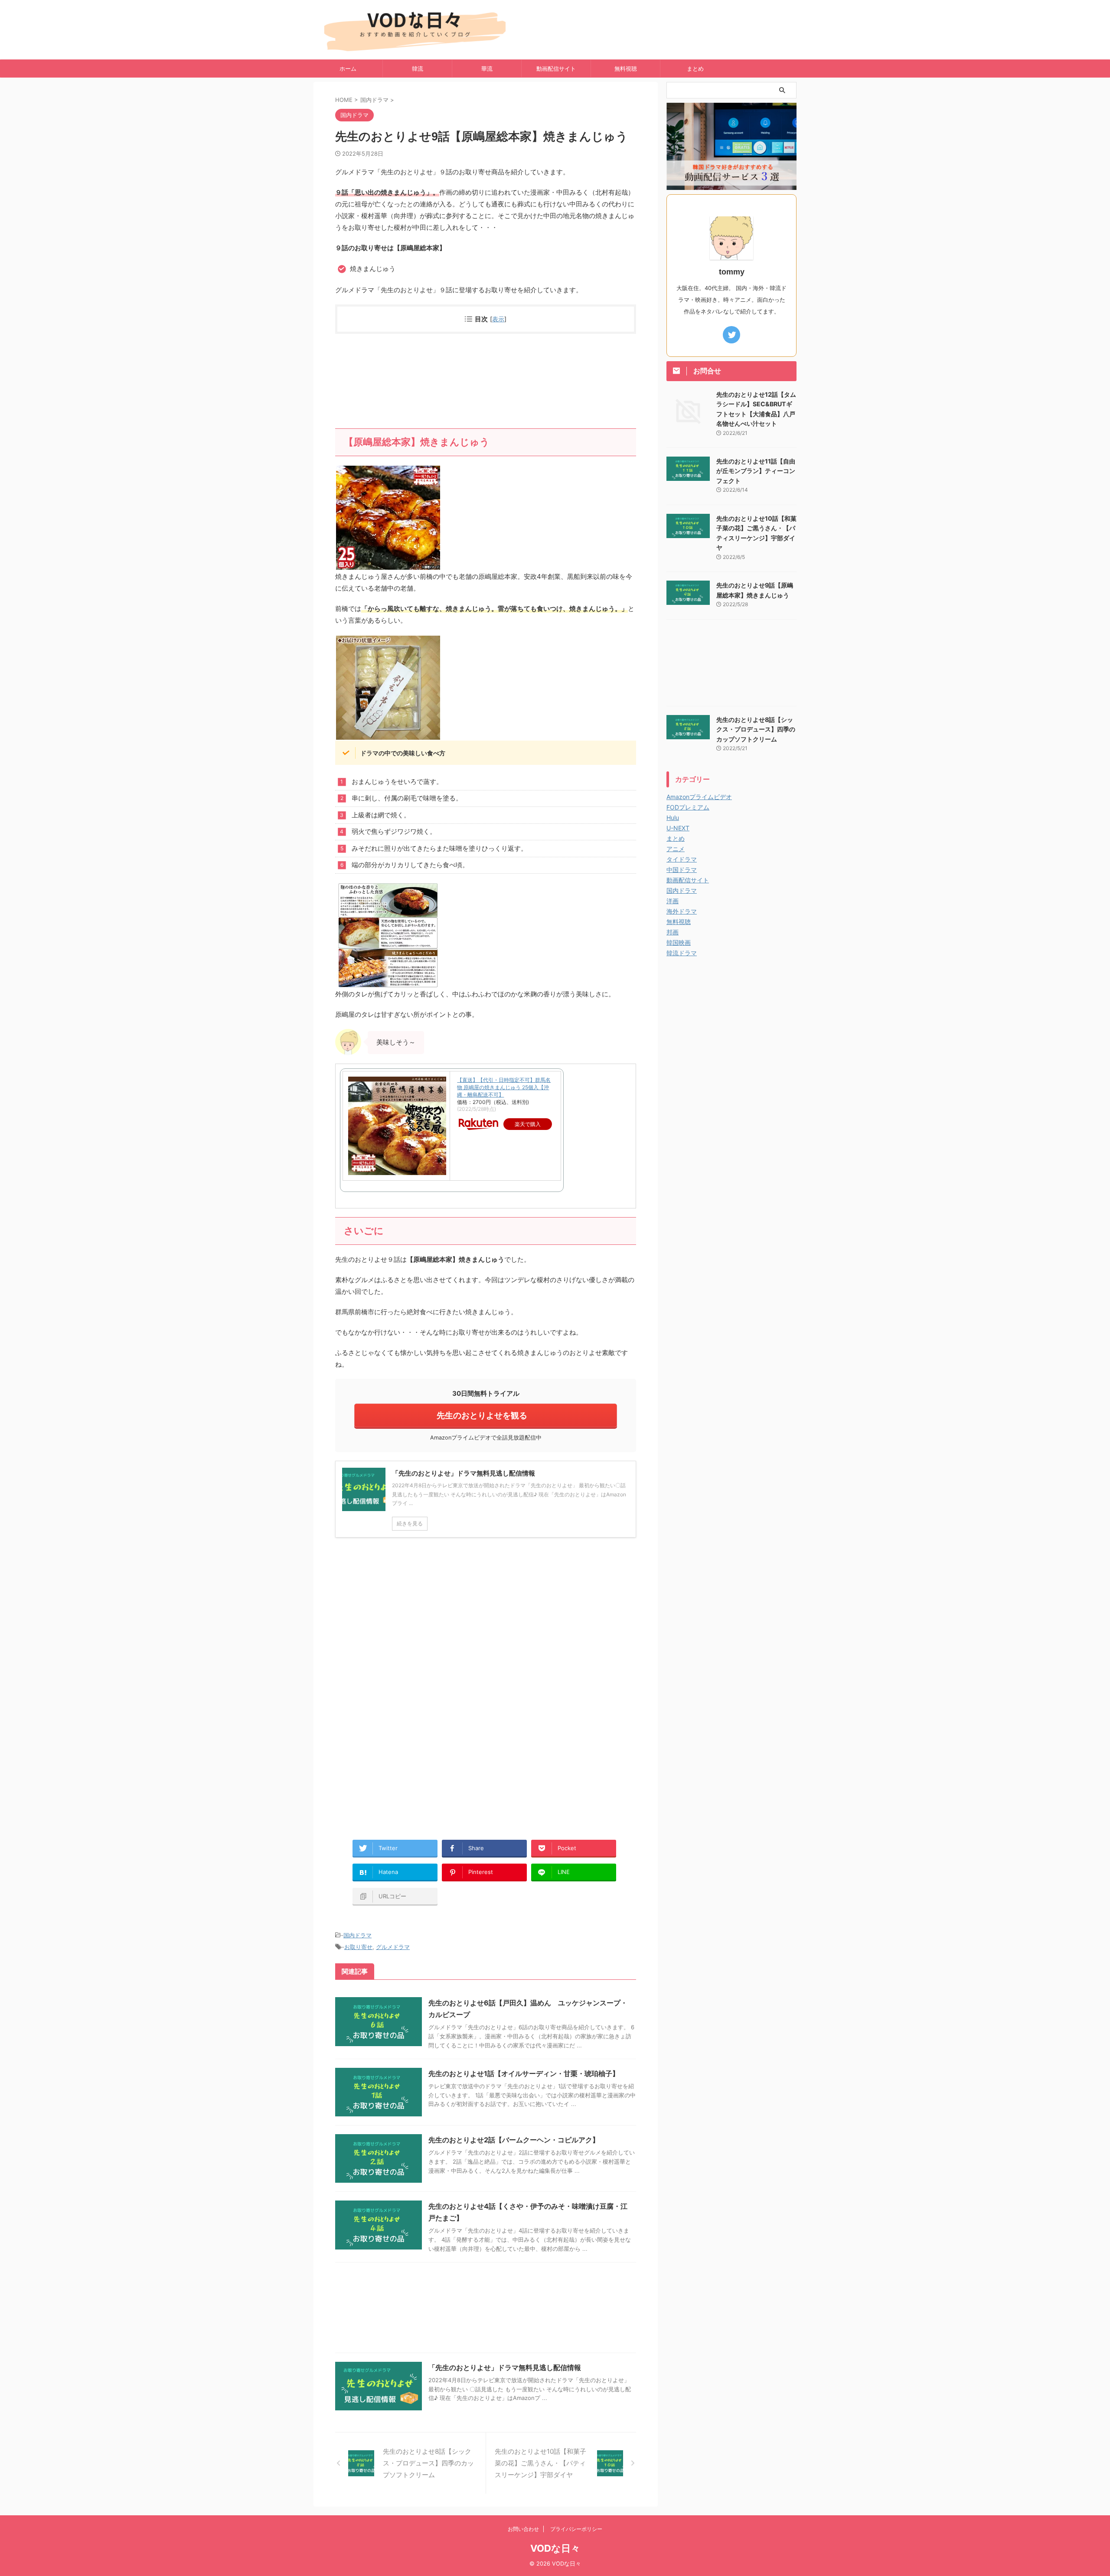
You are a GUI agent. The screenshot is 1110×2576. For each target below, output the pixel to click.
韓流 (418, 69)
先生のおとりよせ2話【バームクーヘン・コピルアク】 (514, 2140)
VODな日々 (555, 2548)
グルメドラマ (393, 1947)
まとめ (695, 69)
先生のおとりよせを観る (482, 1415)
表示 (498, 319)
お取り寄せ (358, 1947)
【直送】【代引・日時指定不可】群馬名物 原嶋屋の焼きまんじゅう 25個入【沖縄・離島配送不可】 (504, 1087)
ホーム (348, 69)
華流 (487, 69)
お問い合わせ (523, 2529)
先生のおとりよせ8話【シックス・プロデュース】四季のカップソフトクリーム (756, 729)
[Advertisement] (486, 381)
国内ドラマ (357, 1935)
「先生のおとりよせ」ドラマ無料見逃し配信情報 (505, 2367)
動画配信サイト (556, 69)
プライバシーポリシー (576, 2529)
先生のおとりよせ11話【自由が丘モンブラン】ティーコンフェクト (756, 471)
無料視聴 (626, 69)
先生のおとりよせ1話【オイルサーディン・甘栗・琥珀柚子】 (524, 2073)
